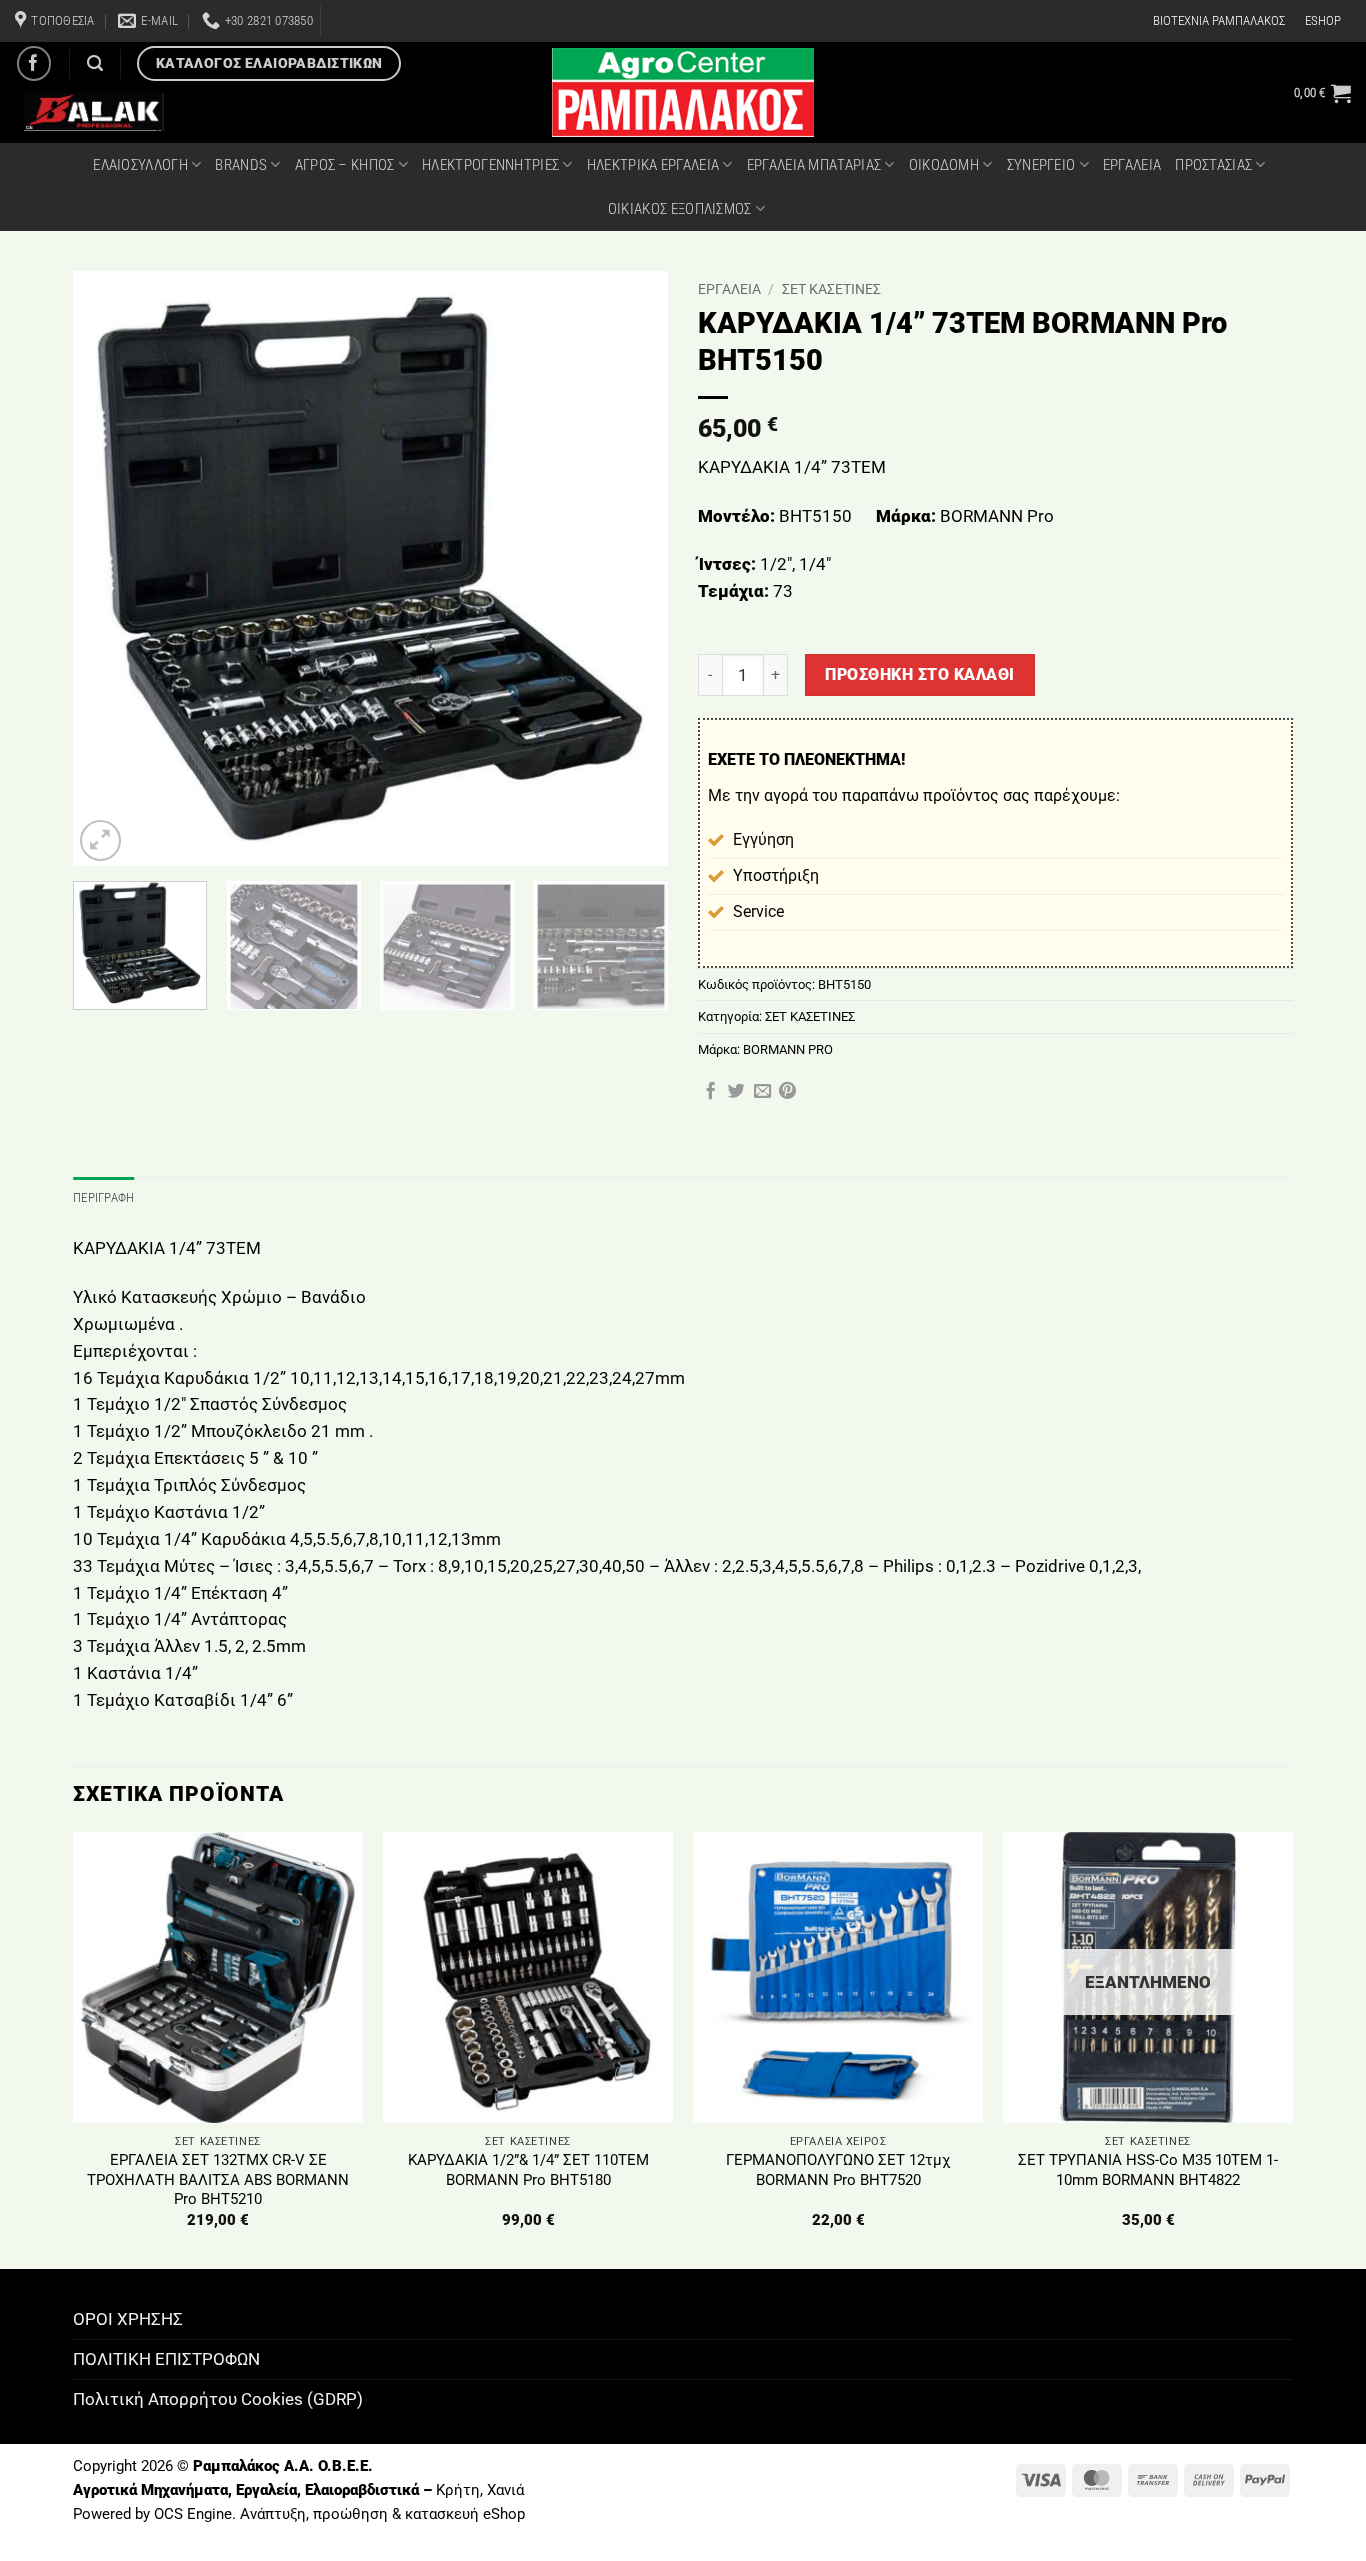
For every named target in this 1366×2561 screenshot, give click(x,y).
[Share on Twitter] (736, 1092)
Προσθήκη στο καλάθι (919, 674)
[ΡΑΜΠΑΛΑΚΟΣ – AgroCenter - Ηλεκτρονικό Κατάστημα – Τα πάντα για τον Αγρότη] (683, 92)
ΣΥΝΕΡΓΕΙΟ (1041, 165)
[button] (1322, 93)
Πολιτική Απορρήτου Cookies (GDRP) (218, 2399)
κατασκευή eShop (465, 2514)
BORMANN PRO (788, 1049)
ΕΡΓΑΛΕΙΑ (1132, 165)
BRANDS (241, 165)
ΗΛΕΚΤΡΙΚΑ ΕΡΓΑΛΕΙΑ (653, 165)
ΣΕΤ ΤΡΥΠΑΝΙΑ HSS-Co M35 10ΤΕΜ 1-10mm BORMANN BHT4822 (1148, 2170)
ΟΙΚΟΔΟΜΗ (944, 165)
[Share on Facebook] (710, 1092)
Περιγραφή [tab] (103, 1197)
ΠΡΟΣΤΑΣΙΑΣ (1213, 165)
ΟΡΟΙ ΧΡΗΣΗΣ (128, 2319)
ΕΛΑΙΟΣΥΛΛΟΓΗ (140, 165)
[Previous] (110, 568)
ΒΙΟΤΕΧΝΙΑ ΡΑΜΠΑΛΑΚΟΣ (1219, 20)
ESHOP (1323, 20)
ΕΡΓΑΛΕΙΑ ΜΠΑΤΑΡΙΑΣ (814, 165)
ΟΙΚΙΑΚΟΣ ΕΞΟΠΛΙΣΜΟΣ (680, 209)
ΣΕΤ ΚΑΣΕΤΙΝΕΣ (831, 289)
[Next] (631, 568)
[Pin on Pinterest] (787, 1092)
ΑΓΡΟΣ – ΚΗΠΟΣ (345, 165)
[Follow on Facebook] (34, 63)
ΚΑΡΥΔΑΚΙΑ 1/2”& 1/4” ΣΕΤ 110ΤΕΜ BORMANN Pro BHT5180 (528, 2170)
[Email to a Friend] (762, 1092)
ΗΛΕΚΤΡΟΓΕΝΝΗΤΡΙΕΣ (490, 165)
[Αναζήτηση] (95, 63)
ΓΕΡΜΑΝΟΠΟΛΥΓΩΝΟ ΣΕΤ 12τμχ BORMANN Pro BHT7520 (838, 2170)
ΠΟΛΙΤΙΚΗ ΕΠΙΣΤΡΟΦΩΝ (166, 2359)
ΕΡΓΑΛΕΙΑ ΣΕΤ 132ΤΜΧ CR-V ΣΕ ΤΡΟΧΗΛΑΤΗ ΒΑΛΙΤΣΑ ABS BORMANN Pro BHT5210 (218, 2179)
